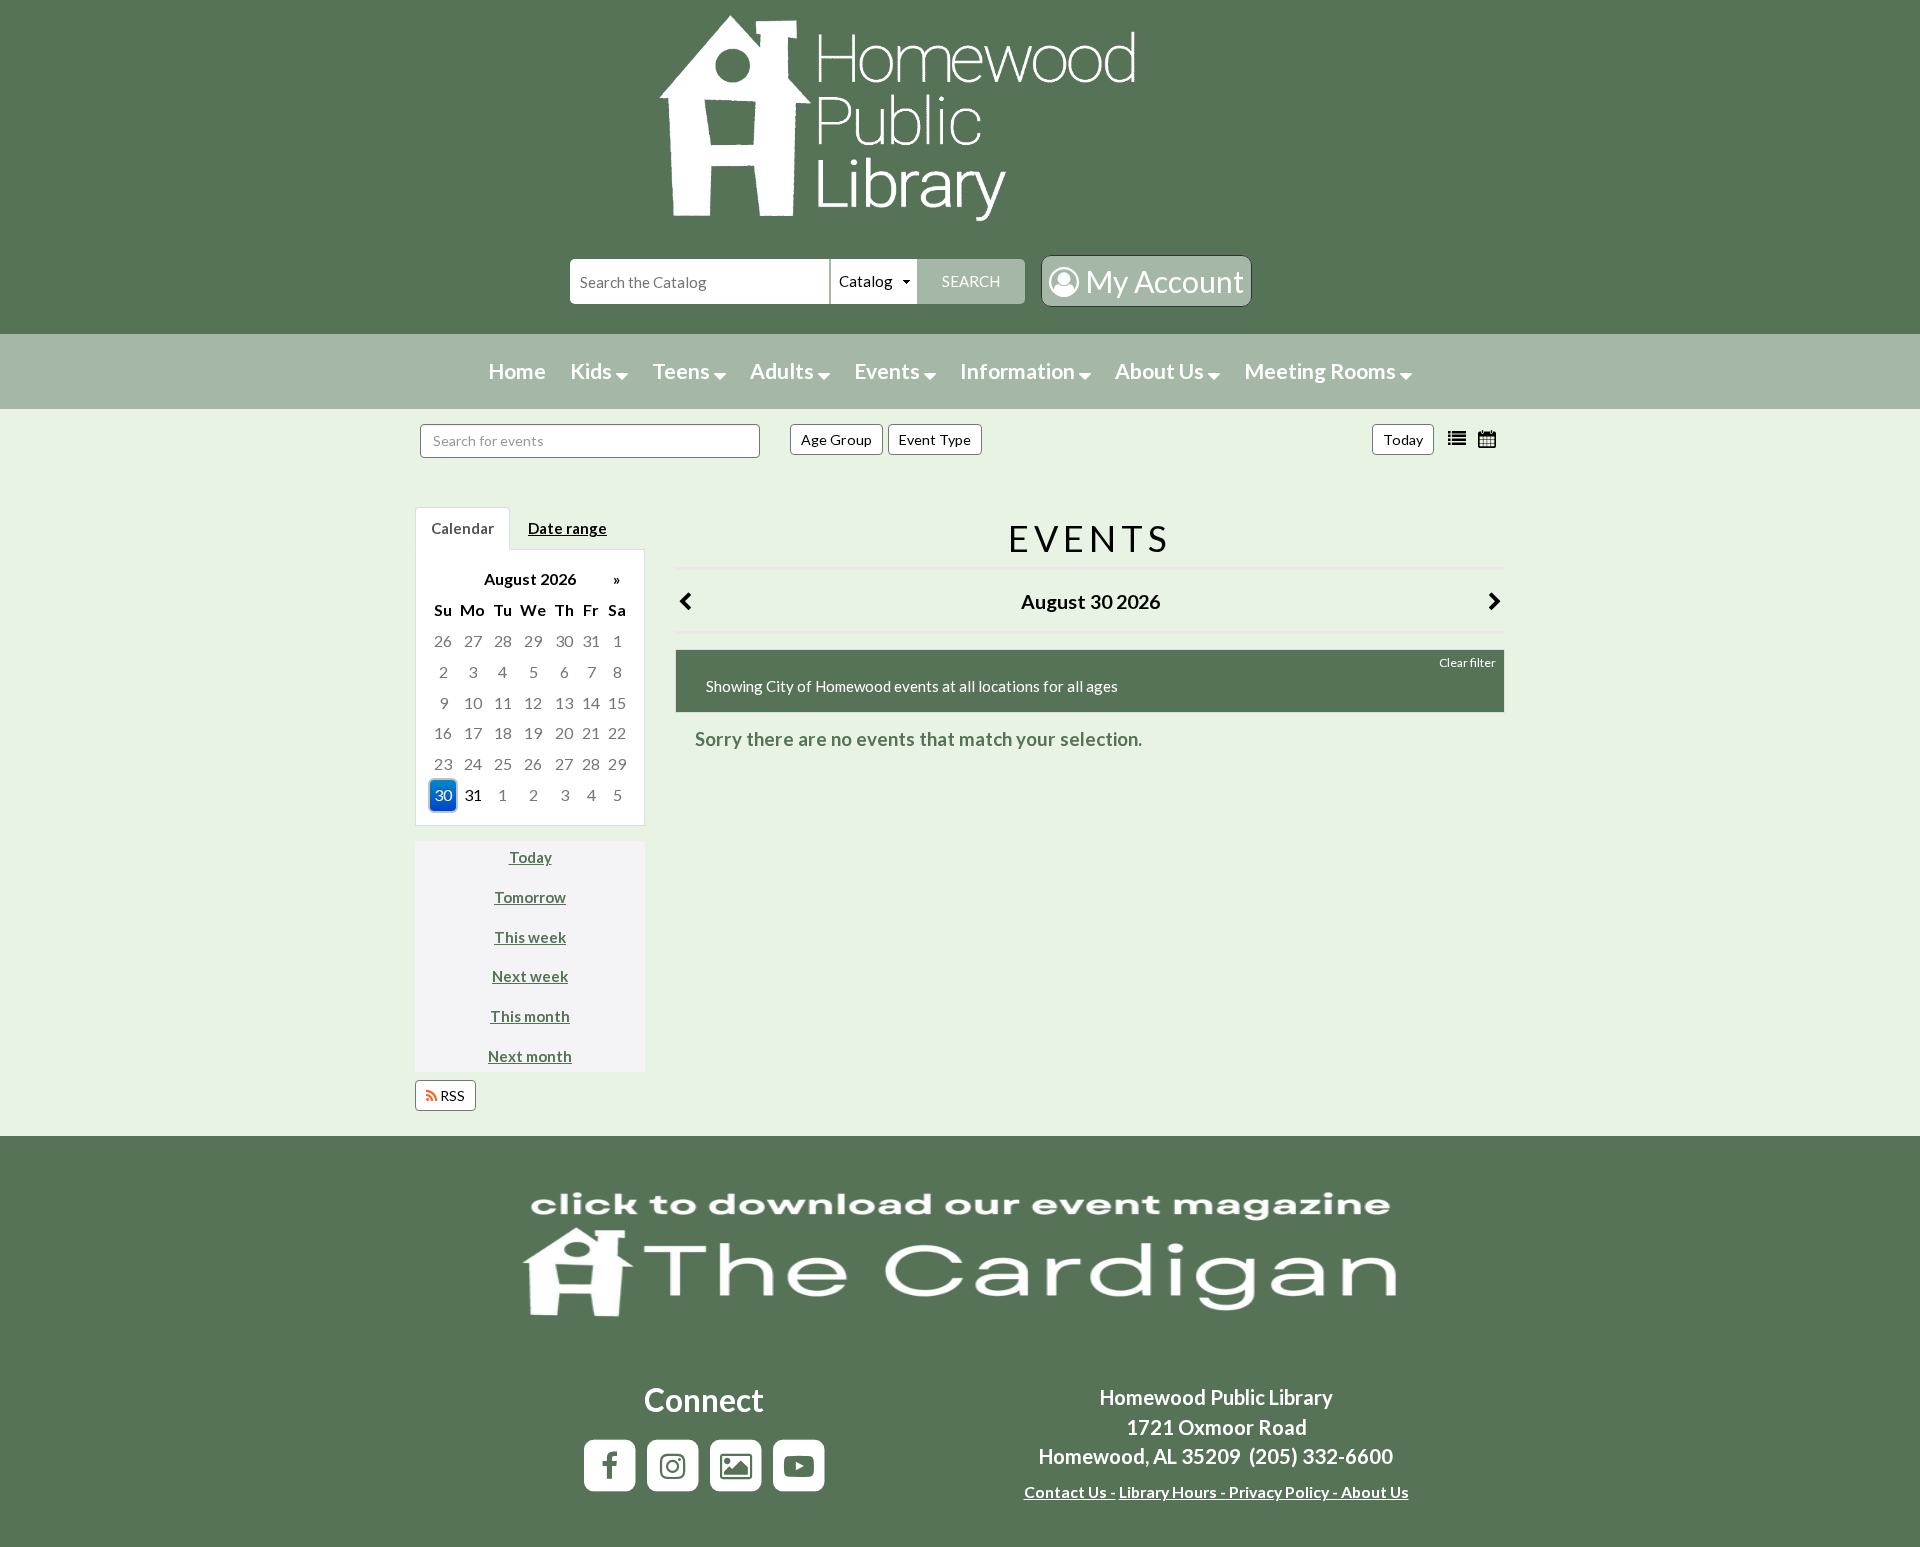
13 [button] (564, 702)
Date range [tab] (567, 528)
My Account (1161, 281)
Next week (530, 976)
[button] (1457, 439)
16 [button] (443, 732)
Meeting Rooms (1322, 370)
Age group (836, 439)
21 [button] (591, 732)
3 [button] (472, 671)
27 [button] (473, 640)
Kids (593, 370)
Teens (683, 370)
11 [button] (503, 702)
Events (889, 370)
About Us (1161, 370)
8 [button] (617, 671)
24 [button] (473, 763)
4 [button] (502, 671)
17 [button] (473, 732)
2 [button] (443, 671)
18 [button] (503, 732)
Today (1403, 439)
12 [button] (533, 702)
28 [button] (503, 640)
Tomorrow (530, 897)
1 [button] (617, 640)
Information (1019, 370)
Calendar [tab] (462, 528)
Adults (784, 370)
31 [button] (591, 640)
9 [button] (443, 702)
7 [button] (591, 671)
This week (530, 937)
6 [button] (564, 671)
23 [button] (443, 763)
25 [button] (503, 763)
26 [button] (443, 640)
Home (517, 370)
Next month (530, 1056)
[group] (530, 687)
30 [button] (564, 640)
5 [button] (533, 671)
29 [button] (533, 640)
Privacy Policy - (1282, 1491)
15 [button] (617, 702)
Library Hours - (1172, 1491)
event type (935, 439)
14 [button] (591, 702)
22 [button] (617, 732)
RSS (451, 1095)
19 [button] (533, 732)
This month (530, 1016)
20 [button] (564, 732)
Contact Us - (1070, 1491)
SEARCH (971, 281)
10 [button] (473, 702)
